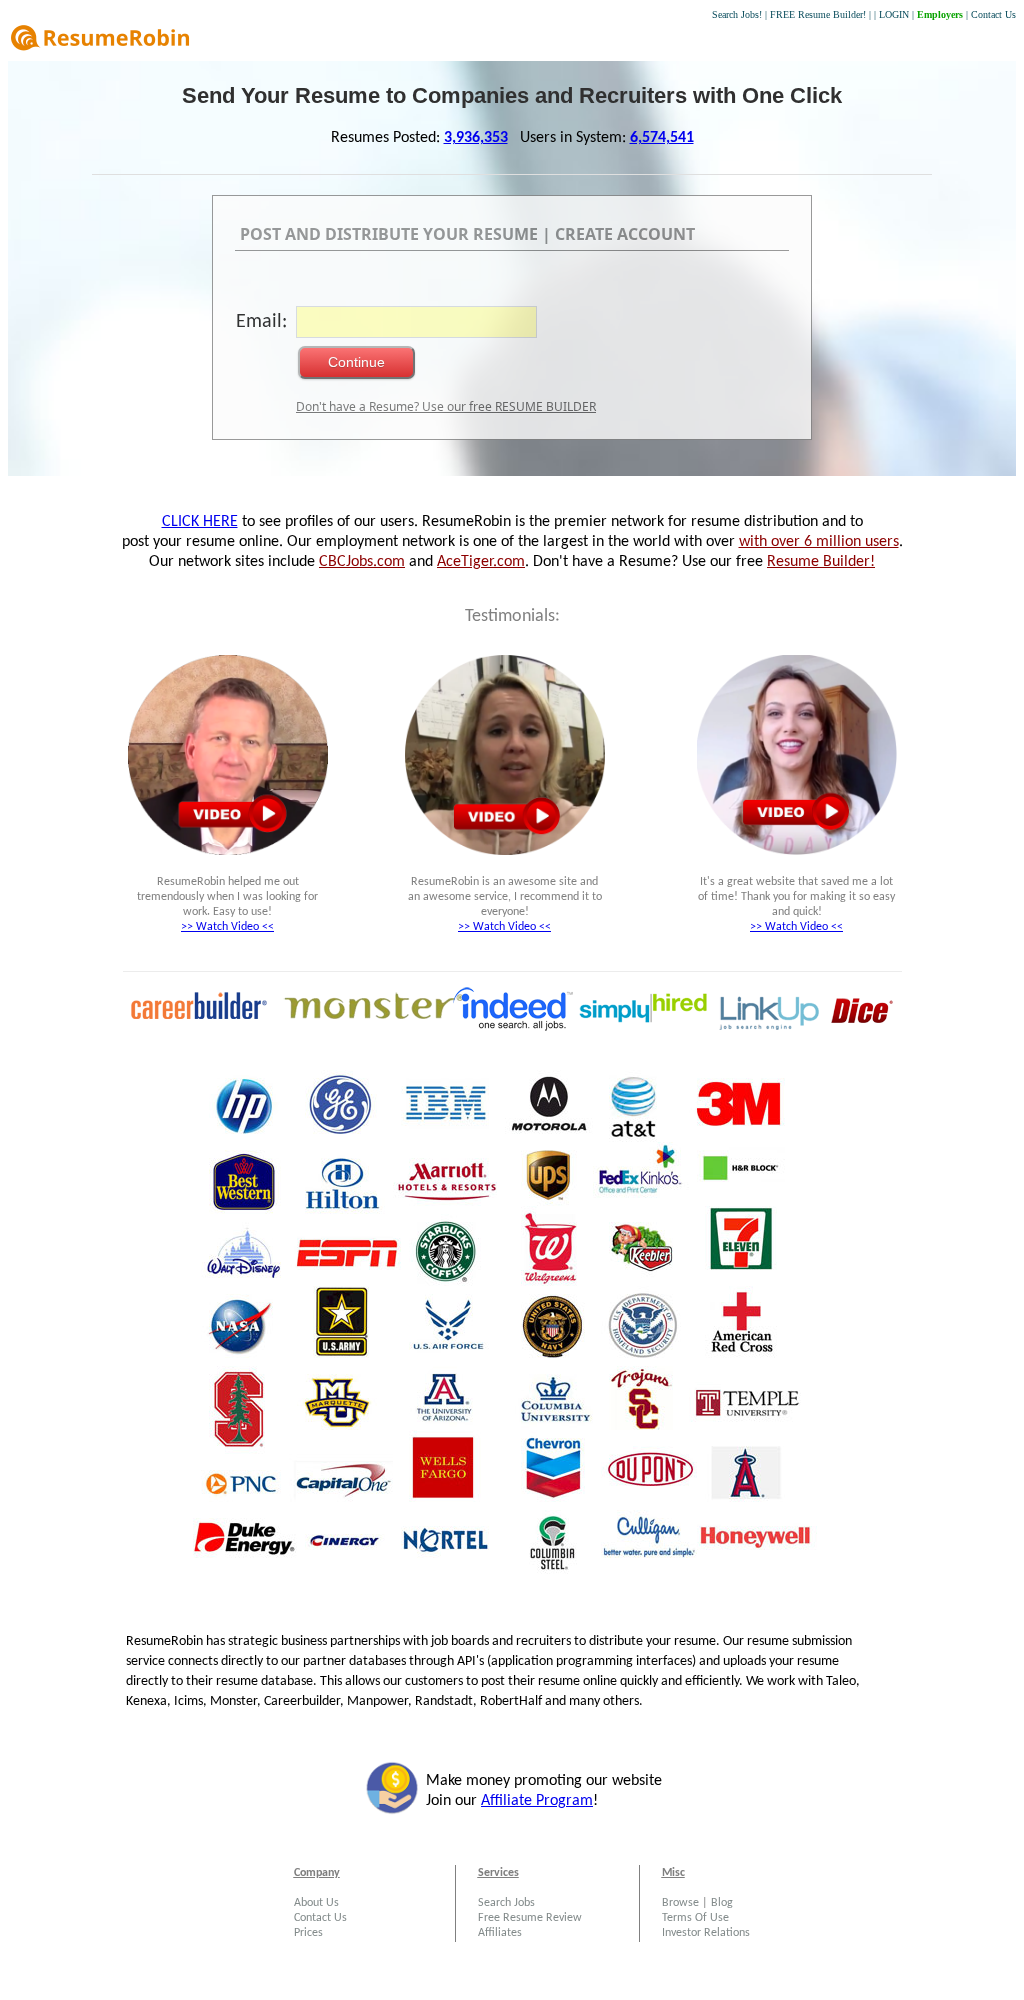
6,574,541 (662, 138)
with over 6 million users (819, 542)
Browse (680, 1903)
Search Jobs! (737, 14)
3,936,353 (476, 138)
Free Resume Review (530, 1918)
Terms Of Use (695, 1918)
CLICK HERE (200, 522)
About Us (316, 1903)
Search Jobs (506, 1903)
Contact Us (993, 14)
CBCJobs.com (362, 562)
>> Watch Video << (227, 927)
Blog (722, 1903)
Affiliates (500, 1933)
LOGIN (894, 14)
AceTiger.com (481, 562)
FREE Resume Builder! (818, 14)
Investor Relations (706, 1933)
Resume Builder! (821, 562)
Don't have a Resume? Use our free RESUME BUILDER (446, 406)
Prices (308, 1933)
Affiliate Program (537, 1801)
